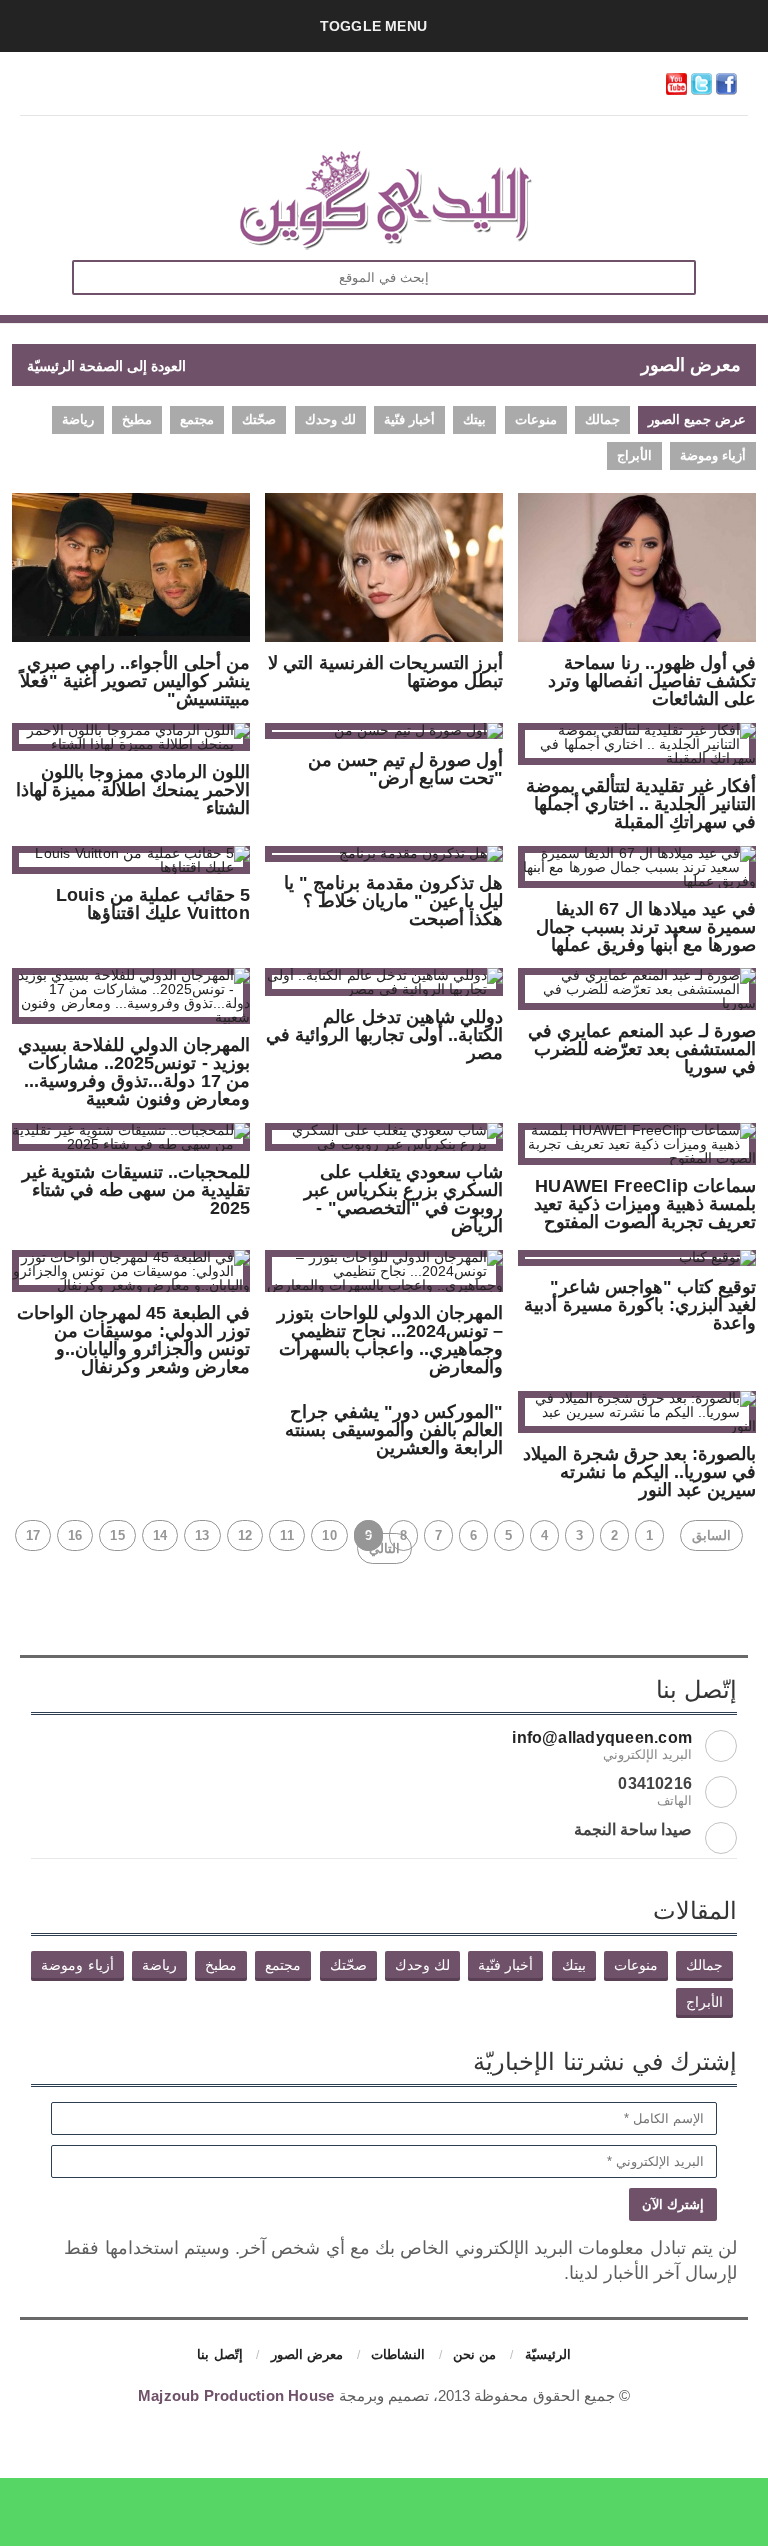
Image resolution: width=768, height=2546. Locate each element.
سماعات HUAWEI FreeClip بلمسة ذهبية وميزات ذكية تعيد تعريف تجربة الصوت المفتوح (645, 1204)
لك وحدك (330, 419)
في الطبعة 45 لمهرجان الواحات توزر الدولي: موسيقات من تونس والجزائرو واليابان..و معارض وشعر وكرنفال (133, 1340)
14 (160, 1535)
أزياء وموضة (713, 455)
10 (329, 1535)
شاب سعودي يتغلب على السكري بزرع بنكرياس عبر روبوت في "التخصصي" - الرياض (403, 1199)
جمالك (602, 419)
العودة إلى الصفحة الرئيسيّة (107, 366)
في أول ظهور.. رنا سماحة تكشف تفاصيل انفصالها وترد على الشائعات (652, 681)
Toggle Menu (373, 26)
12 (245, 1535)
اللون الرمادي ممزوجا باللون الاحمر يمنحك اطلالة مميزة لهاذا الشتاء (133, 790)
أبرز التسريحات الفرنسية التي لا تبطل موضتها (385, 672)
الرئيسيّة (548, 2354)
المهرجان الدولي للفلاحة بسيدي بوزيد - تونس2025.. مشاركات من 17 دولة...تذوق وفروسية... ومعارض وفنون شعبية (134, 1072)
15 (117, 1535)
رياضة (78, 419)
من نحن (474, 2354)
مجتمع (197, 419)
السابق (711, 1535)
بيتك (474, 419)
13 (202, 1535)
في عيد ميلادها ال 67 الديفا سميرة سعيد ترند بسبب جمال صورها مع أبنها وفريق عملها (646, 927)
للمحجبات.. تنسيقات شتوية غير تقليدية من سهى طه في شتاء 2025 (136, 1190)
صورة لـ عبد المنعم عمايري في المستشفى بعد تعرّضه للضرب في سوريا (642, 1049)
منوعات (536, 419)
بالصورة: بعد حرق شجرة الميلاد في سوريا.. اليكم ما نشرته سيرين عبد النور (639, 1472)
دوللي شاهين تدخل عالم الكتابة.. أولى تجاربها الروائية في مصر (384, 1035)
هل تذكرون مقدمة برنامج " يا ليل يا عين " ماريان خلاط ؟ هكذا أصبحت (393, 901)
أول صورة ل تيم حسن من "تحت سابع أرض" (405, 769)
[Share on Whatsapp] (384, 2512)
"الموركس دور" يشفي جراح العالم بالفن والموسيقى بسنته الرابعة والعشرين (394, 1430)
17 (33, 1535)
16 (75, 1535)
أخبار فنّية (409, 419)
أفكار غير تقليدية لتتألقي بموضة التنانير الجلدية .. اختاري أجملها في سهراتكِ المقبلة (641, 804)
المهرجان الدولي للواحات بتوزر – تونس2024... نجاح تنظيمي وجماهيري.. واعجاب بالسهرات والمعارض (390, 1340)
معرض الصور (307, 2354)
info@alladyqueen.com (602, 1737)
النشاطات (398, 2354)
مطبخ (137, 419)
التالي (384, 1548)
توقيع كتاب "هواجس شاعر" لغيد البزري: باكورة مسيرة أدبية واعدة (640, 1305)
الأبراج (634, 455)
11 (287, 1535)
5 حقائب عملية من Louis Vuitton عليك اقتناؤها (153, 904)
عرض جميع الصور (697, 419)
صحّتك (259, 419)
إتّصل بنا (219, 2354)
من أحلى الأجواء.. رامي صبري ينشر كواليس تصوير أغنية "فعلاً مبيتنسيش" (135, 681)
